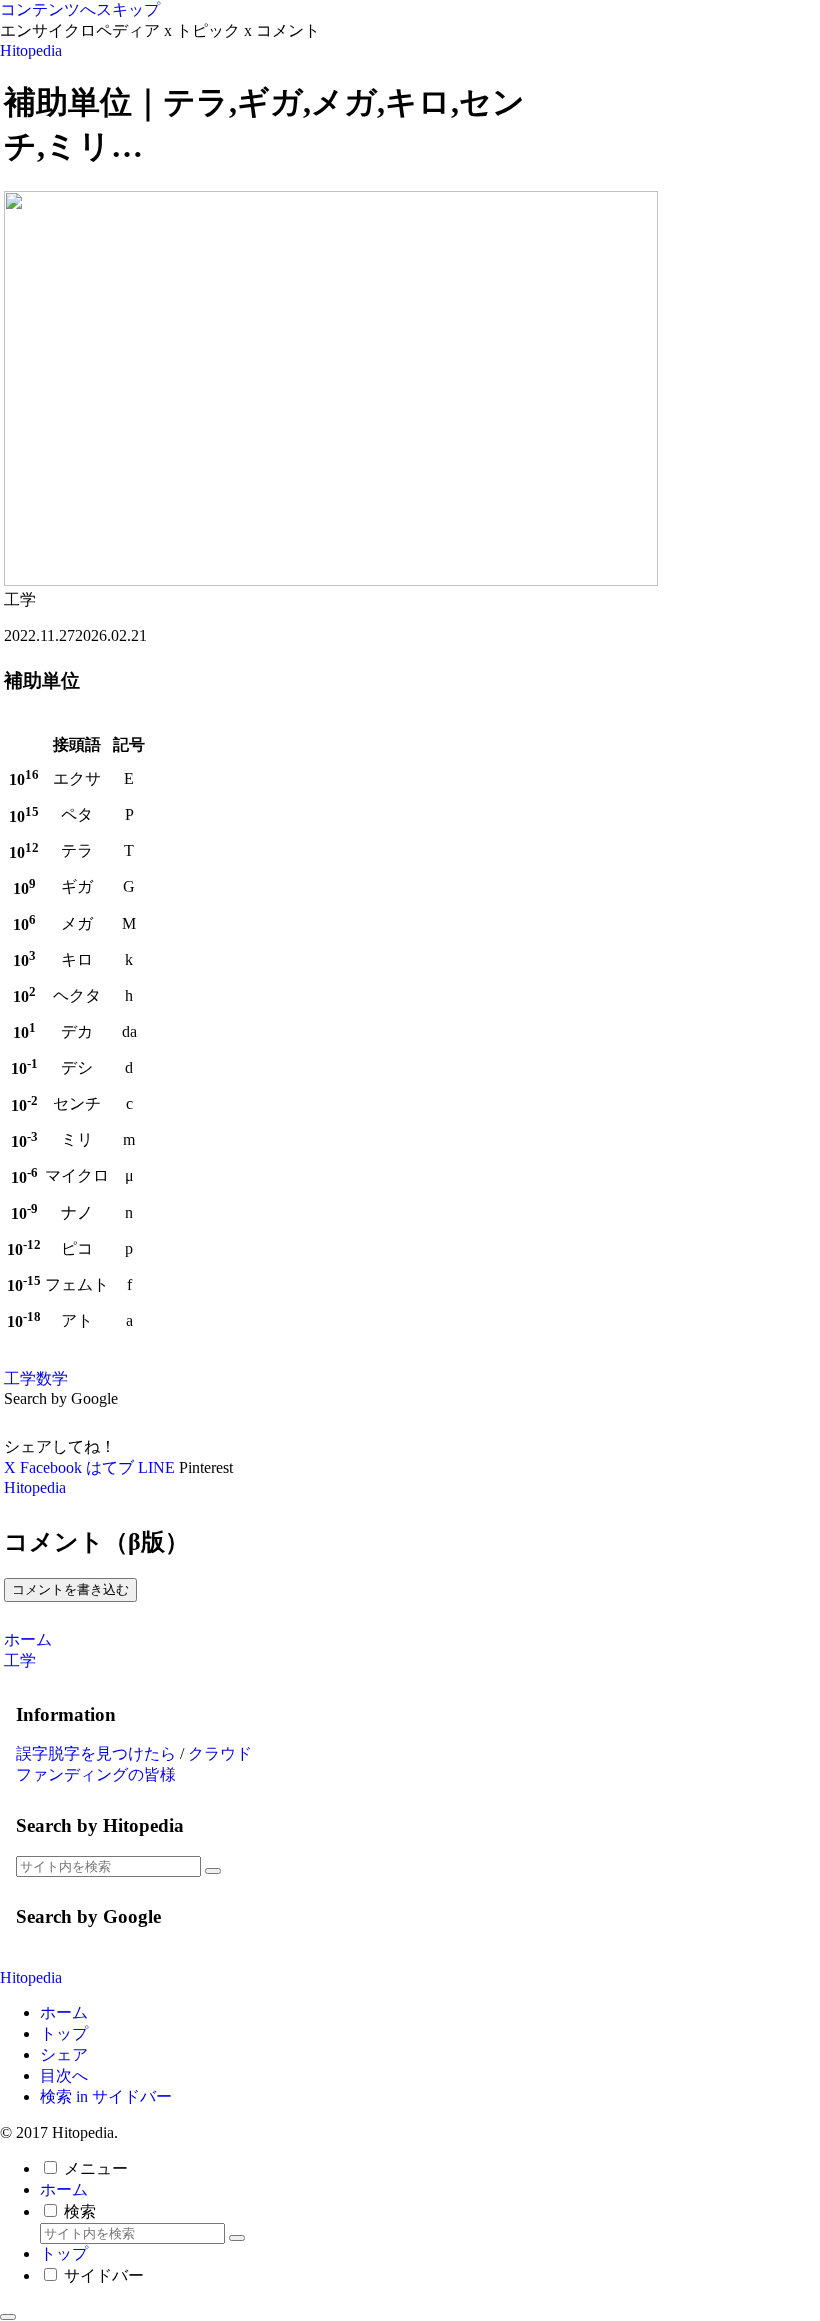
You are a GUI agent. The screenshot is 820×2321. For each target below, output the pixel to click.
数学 (52, 1378)
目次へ (64, 2075)
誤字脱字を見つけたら (96, 1753)
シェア (64, 2054)
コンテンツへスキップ (80, 9)
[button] (213, 1871)
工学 (20, 1378)
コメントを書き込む (70, 1589)
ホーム (64, 2012)
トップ (64, 2033)
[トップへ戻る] (8, 2317)
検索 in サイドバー (106, 2096)
